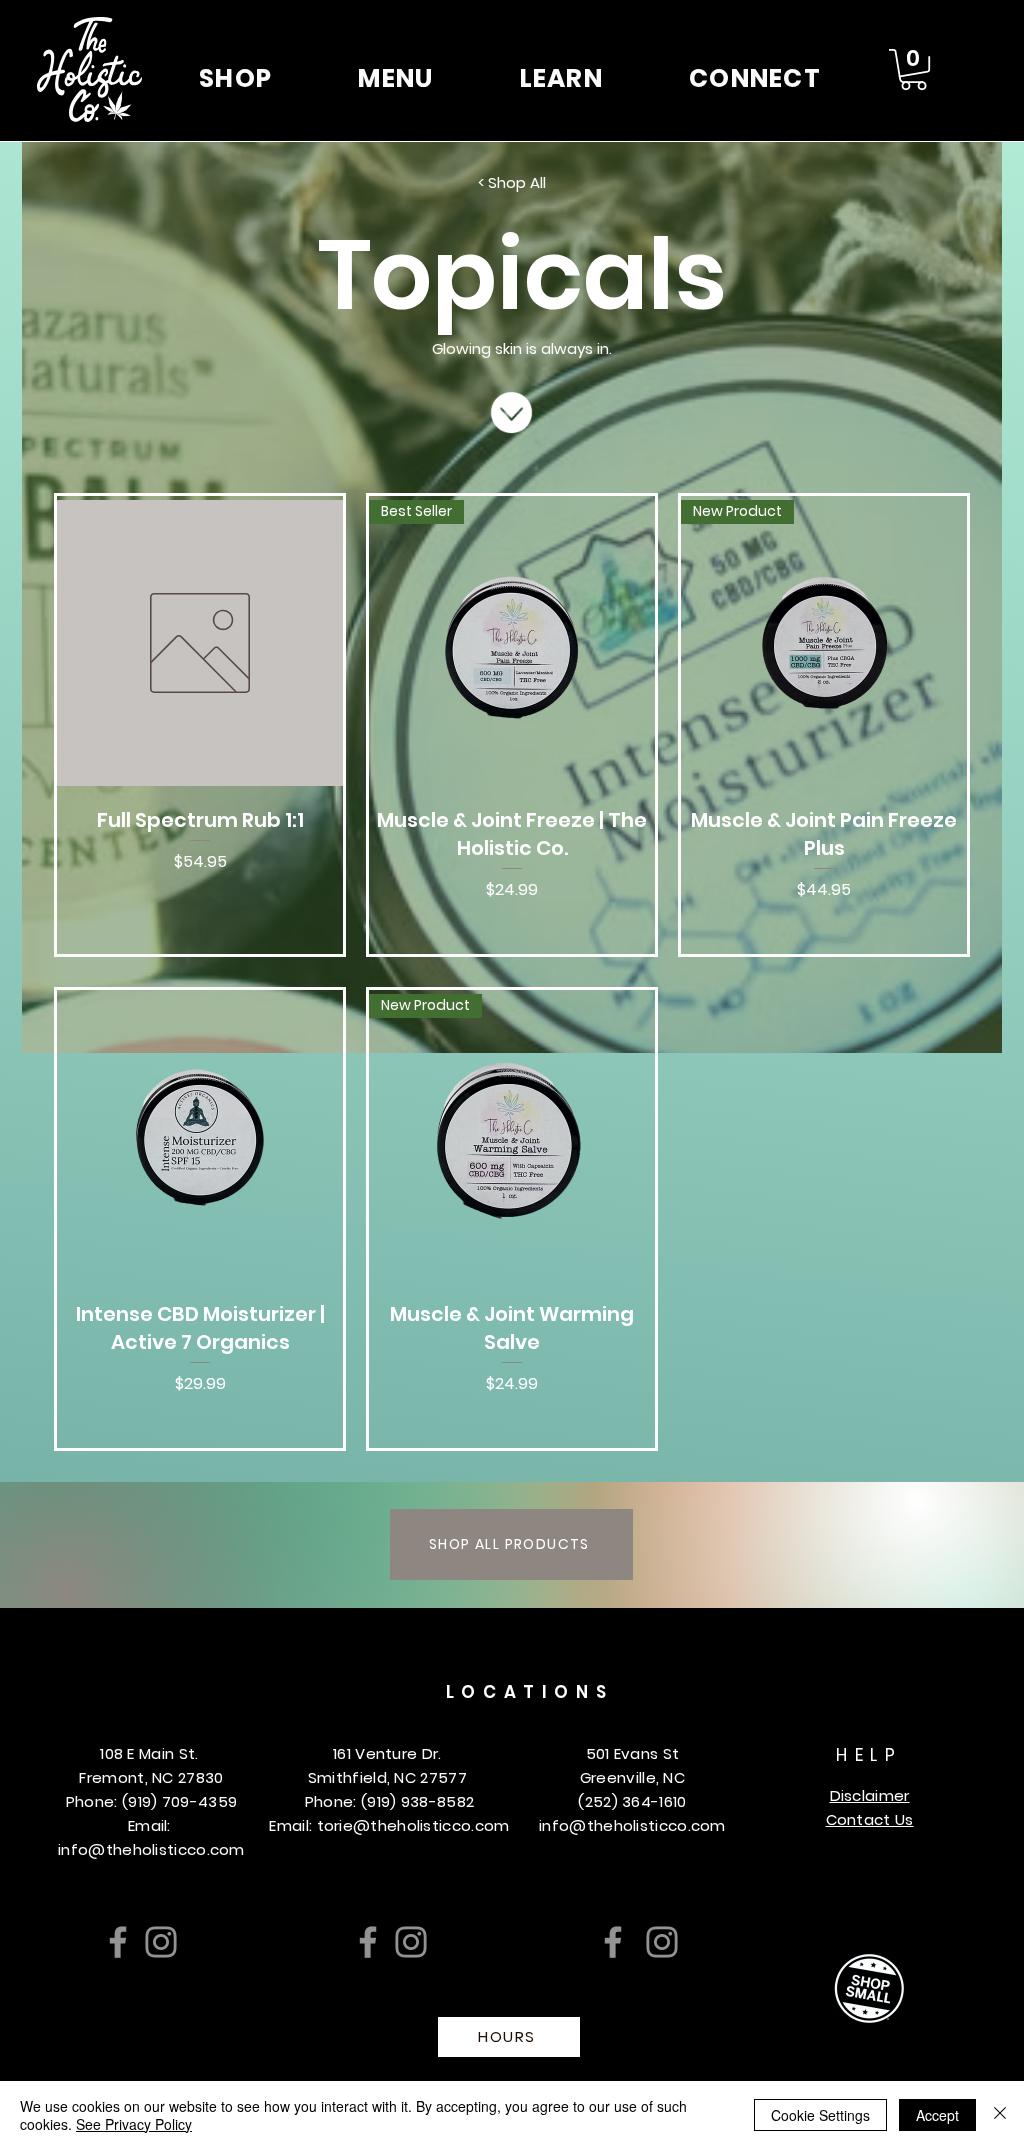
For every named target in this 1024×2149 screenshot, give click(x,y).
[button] (235, 78)
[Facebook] (118, 1942)
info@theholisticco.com (151, 1849)
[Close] (1000, 2115)
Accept (937, 2115)
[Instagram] (161, 1942)
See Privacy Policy (134, 2124)
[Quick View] (200, 643)
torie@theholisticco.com (413, 1825)
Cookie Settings (820, 2115)
